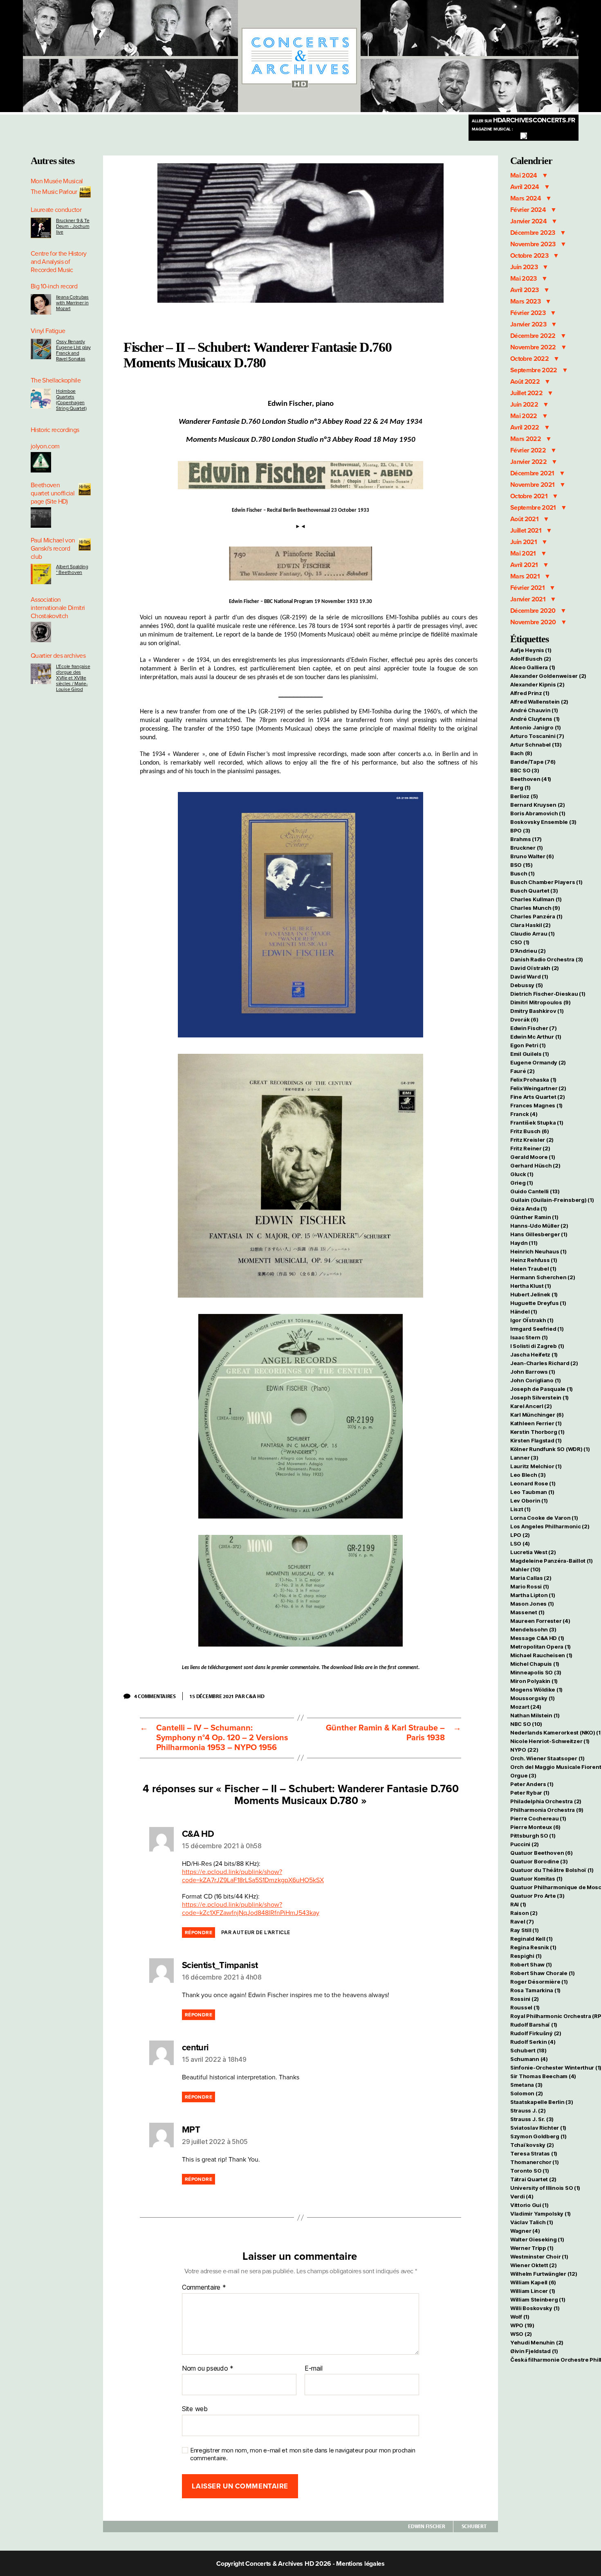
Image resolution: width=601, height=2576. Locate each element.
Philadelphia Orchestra (546, 1801)
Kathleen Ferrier (536, 1423)
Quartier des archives (58, 656)
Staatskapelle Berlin (542, 2102)
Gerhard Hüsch (535, 1165)
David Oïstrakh (535, 968)
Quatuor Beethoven (541, 1853)
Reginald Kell (531, 1939)
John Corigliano (536, 1380)
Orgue (523, 1775)
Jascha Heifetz (534, 1354)
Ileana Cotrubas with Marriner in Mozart (72, 303)
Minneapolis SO (536, 1672)
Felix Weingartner (538, 1088)
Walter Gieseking (537, 2239)
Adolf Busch (531, 659)
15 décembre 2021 (212, 1696)
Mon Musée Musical (57, 181)
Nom (189, 2369)
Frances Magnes (536, 1105)
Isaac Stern (529, 1337)
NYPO (524, 1750)
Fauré (523, 1071)
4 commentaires (158, 1696)
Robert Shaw (531, 1964)
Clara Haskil (530, 925)
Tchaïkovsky (532, 2145)
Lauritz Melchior (536, 1466)
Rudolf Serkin (533, 2042)
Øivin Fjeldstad (534, 2351)
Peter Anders (532, 1784)
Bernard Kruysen (538, 805)
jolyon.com (45, 446)
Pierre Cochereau (538, 1818)
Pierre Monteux (535, 1827)
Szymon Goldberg (538, 2136)
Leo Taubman (532, 1492)
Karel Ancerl (531, 1406)
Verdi (522, 2196)
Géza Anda (529, 1208)
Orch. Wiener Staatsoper (547, 1758)
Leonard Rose (533, 1483)
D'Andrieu (528, 951)
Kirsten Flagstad (536, 1440)
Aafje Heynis (531, 650)
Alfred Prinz (530, 693)
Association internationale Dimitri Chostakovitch (58, 608)
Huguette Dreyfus (538, 1303)
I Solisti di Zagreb (537, 1346)
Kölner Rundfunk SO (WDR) (550, 1449)
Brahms (526, 839)
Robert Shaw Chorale (543, 1973)
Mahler (525, 1569)
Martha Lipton (533, 1595)
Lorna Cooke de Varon (544, 1518)
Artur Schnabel (536, 745)
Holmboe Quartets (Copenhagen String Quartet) (71, 400)
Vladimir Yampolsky (540, 2214)
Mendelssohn (533, 1629)
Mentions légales (360, 2564)
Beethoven (531, 779)
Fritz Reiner (530, 1148)
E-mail (313, 2369)
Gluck (522, 1174)
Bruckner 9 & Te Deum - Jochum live (73, 226)
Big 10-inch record (54, 286)
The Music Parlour (54, 192)
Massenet (527, 1612)
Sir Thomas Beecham (543, 2076)
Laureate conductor (56, 210)
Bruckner (527, 848)
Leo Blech (528, 1475)
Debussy (527, 985)
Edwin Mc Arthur (536, 1037)
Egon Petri (528, 1045)
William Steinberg (538, 2299)
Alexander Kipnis (537, 684)
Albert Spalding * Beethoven (72, 569)
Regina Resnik (533, 1947)
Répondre (198, 1933)
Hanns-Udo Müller (539, 1226)
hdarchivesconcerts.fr (524, 120)
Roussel (525, 2007)
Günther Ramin (534, 1217)
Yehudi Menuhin (537, 2342)
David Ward (529, 976)
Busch (523, 873)
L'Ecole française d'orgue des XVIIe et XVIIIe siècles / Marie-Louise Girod (73, 678)
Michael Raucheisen (541, 1655)
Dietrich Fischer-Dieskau (548, 994)
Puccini (525, 1844)
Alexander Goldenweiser (548, 676)
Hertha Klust (531, 1286)
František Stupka (537, 1123)
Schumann (529, 2059)
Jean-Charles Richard (544, 1363)
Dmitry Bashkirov (537, 1011)
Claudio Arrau (532, 934)
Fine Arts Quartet (537, 1097)
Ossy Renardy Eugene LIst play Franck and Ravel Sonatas (73, 350)
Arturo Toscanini (537, 736)
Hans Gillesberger (539, 1234)
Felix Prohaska (533, 1080)
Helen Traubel (533, 1269)
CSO (520, 942)
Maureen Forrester (540, 1621)
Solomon (527, 2093)
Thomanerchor (535, 2162)
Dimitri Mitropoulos (540, 1002)
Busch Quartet (534, 891)
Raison (524, 1913)
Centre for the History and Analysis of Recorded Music (58, 262)
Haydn (524, 1243)
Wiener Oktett (533, 2265)
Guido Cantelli (535, 1191)
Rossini (525, 1999)
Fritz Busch (530, 1131)
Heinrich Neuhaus (538, 1251)
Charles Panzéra (536, 916)
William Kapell (533, 2282)
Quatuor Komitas (536, 1879)
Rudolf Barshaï (534, 2025)
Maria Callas (531, 1578)
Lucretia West (533, 1552)
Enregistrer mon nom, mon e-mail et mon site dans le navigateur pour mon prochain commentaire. (303, 2454)
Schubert (474, 2526)
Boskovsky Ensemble (543, 822)
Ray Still (525, 1930)
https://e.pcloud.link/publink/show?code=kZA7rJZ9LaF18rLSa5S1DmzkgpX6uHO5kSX (253, 1876)
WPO (522, 2325)
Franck (524, 1114)
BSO (521, 865)
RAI (518, 1904)
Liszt (520, 1509)
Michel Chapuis (535, 1664)
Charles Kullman (536, 899)
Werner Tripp (532, 2248)
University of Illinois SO (545, 2188)
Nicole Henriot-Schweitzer (550, 1741)
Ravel (522, 1921)
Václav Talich (531, 2222)
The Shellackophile (56, 380)
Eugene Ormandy (538, 1062)
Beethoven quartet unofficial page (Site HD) (53, 493)
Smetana (526, 2085)
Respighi (526, 1956)
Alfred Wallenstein (539, 702)
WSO (521, 2334)
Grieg (522, 1183)
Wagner (525, 2231)
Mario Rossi (530, 1586)
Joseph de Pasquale (542, 1389)
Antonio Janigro (536, 727)
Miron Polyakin (534, 1681)
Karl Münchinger (537, 1415)
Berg (520, 787)
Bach (521, 753)
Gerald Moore (533, 1157)
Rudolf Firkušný (536, 2033)
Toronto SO (529, 2171)
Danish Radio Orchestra (547, 959)
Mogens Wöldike (536, 1690)
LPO (520, 1535)
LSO (520, 1543)
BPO (520, 830)
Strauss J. (528, 2110)
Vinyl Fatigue (48, 331)
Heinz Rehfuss (534, 1260)
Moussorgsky (533, 1698)
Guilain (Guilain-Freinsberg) (552, 1200)
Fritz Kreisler (532, 1140)
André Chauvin (534, 710)
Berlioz (524, 796)
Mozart (526, 1707)
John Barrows (533, 1372)
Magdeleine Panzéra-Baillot (552, 1561)
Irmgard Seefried (537, 1329)
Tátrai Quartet (533, 2179)
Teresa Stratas (534, 2153)
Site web (195, 2409)
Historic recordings (55, 430)
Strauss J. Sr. (532, 2119)
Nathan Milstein (535, 1715)
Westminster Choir (539, 2257)
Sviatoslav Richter (538, 2128)
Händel (524, 1312)
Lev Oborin (529, 1501)
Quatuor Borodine (539, 1861)
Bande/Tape (533, 762)
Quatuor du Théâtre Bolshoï (552, 1870)
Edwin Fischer (427, 2526)
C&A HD (255, 1696)
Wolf (520, 2317)
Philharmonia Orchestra (547, 1810)
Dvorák (524, 1019)
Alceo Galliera (533, 667)
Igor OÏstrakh (532, 1320)
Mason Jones (532, 1604)
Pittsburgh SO (533, 1836)
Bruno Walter (532, 856)
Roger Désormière (539, 1982)
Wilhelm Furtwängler (544, 2274)
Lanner (524, 1458)
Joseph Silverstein (539, 1397)
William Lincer (533, 2291)
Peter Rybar (530, 1793)
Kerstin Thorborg (537, 1432)
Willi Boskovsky (535, 2308)
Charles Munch (535, 908)
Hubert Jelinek (534, 1294)
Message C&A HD (537, 1638)
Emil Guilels (530, 1054)
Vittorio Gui (529, 2205)
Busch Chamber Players (546, 882)
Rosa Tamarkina (535, 1990)
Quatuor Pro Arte (537, 1896)
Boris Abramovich (538, 813)
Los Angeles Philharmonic (550, 1526)
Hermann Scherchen (543, 1277)
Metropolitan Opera (540, 1647)
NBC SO (526, 1724)
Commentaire (204, 2288)
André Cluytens (535, 719)
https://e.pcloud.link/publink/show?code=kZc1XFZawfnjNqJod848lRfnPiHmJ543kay (251, 1909)
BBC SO (525, 770)
